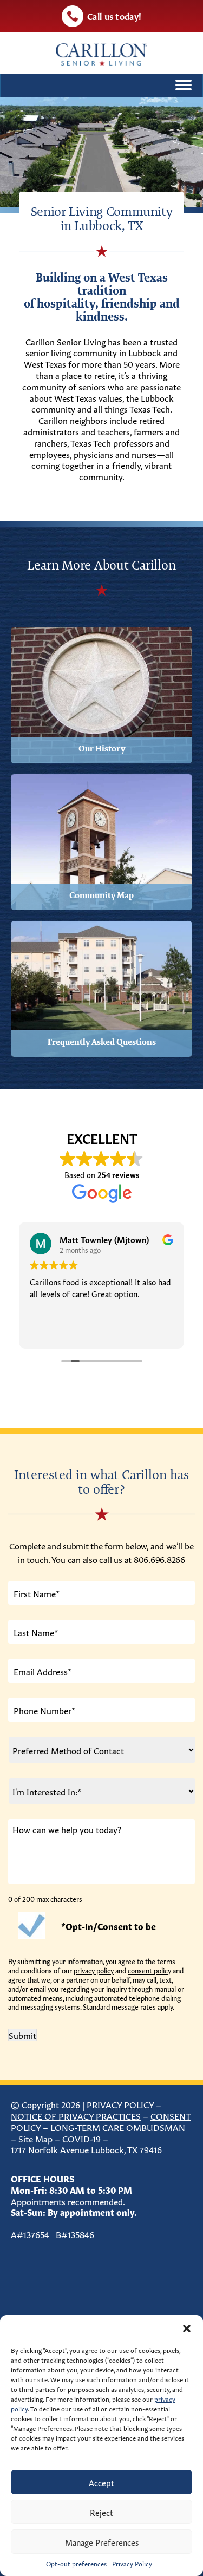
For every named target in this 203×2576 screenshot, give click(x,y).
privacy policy (94, 1970)
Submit (22, 2035)
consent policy (149, 1970)
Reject (101, 2512)
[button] (187, 2329)
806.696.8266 (159, 1559)
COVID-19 (81, 2138)
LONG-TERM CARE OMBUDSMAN (118, 2127)
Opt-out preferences (76, 2563)
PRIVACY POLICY (120, 2104)
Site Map (35, 2138)
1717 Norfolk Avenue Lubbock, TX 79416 (86, 2149)
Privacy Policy (132, 2563)
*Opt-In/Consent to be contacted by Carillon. (109, 1930)
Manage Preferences (102, 2542)
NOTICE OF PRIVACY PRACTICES (76, 2115)
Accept (101, 2482)
